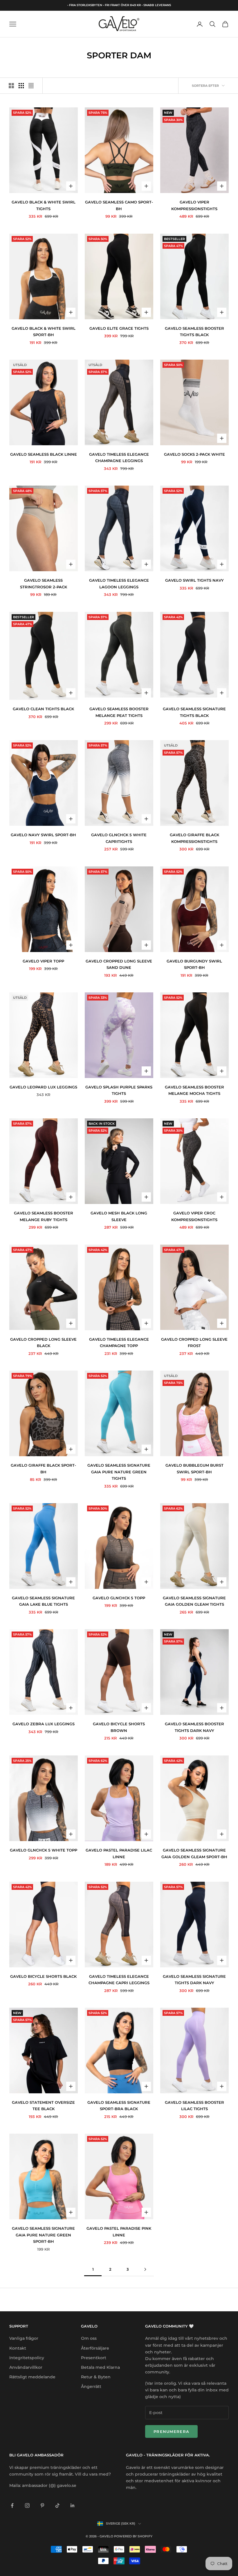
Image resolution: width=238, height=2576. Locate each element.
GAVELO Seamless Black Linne (44, 454)
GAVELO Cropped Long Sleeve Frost (194, 1342)
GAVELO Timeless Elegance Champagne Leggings (119, 457)
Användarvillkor (26, 2367)
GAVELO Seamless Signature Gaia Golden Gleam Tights (194, 1601)
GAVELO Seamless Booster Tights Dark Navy (194, 1727)
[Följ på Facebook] (12, 2505)
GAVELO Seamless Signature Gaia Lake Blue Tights (43, 1601)
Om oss (89, 2338)
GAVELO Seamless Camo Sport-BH (119, 205)
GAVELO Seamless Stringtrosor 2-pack (44, 583)
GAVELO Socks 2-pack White (194, 454)
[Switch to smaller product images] (21, 86)
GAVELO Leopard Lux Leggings (43, 1087)
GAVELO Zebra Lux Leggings (44, 1724)
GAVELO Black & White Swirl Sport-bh (44, 331)
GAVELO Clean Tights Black (43, 709)
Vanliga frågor (24, 2338)
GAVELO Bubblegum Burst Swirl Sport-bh (194, 1468)
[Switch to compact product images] (31, 86)
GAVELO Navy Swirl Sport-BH (43, 835)
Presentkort (94, 2358)
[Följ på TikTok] (57, 2505)
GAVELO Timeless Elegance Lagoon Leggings (119, 583)
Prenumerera (171, 2431)
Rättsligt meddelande (32, 2377)
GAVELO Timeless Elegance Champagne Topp (119, 1342)
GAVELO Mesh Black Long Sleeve (119, 1216)
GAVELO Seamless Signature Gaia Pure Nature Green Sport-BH (43, 2235)
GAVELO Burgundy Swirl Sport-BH (194, 964)
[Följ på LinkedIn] (73, 2505)
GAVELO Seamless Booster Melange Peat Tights (119, 712)
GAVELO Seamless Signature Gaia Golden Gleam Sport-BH (194, 1853)
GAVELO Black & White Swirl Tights (44, 205)
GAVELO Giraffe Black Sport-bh (43, 1468)
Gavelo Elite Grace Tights (119, 328)
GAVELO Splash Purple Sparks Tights (119, 1090)
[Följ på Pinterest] (42, 2505)
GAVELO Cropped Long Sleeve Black (43, 1342)
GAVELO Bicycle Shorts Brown (119, 1727)
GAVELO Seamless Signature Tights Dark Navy (194, 1980)
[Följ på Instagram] (27, 2505)
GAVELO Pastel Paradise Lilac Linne (119, 1853)
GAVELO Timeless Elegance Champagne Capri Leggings (119, 1980)
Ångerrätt (91, 2386)
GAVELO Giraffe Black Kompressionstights (194, 838)
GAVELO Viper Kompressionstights (194, 205)
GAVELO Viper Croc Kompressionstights (194, 1216)
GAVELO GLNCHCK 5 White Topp (44, 1850)
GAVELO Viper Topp (43, 961)
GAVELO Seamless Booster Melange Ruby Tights (44, 1216)
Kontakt (18, 2348)
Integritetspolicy (27, 2358)
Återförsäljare (95, 2348)
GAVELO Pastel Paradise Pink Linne (119, 2231)
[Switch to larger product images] (11, 86)
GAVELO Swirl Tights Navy (194, 580)
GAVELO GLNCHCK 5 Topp (119, 1598)
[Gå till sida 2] (145, 2269)
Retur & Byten (96, 2377)
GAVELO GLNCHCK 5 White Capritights (119, 838)
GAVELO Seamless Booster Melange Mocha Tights (194, 1090)
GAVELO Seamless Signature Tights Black (194, 712)
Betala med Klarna (100, 2367)
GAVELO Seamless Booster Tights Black (194, 331)
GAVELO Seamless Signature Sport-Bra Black (119, 2105)
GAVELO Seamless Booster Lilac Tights (194, 2105)
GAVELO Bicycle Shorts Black (43, 1976)
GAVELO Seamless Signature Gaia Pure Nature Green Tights (119, 1472)
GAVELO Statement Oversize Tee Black (43, 2105)
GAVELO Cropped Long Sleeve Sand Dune (119, 964)
